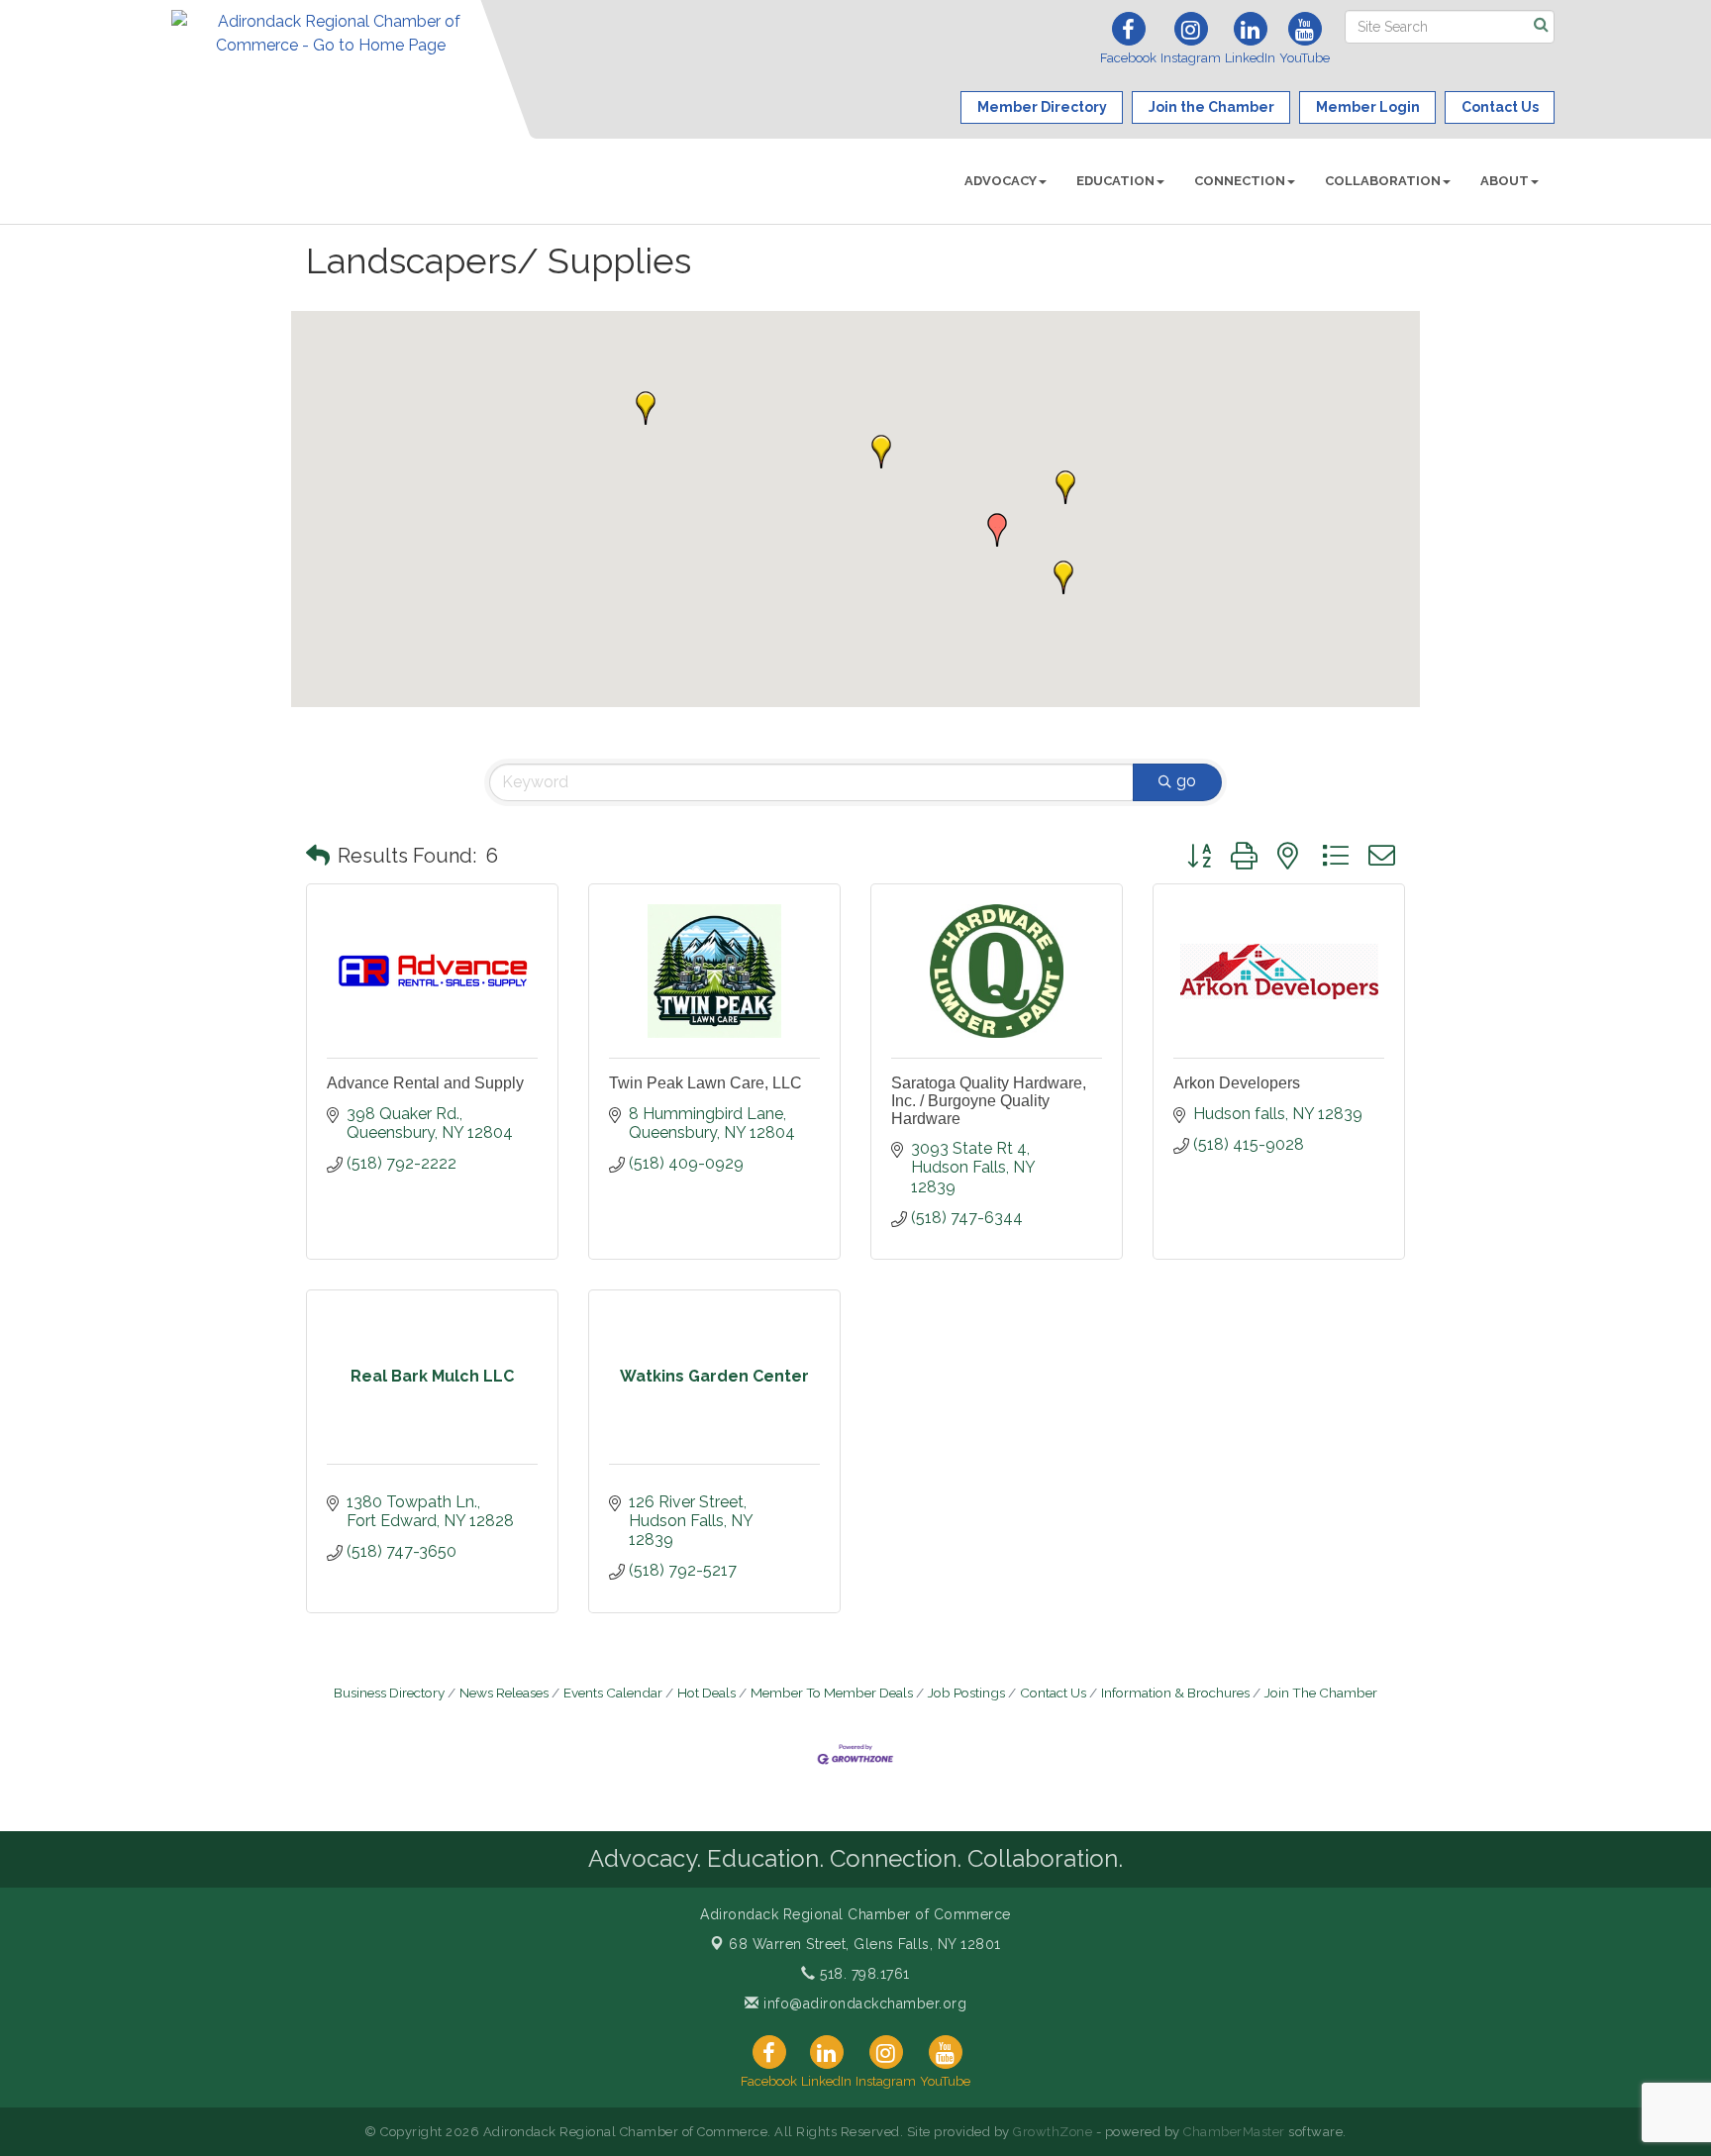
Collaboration (1383, 181)
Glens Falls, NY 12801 (865, 1944)
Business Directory (389, 1693)
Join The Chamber (1321, 1693)
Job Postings (966, 1693)
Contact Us (1053, 1693)
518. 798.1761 (863, 1974)
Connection (1240, 181)
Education (1115, 181)
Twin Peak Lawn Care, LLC (705, 1083)
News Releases (504, 1693)
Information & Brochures (1175, 1693)
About (1505, 181)
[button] (997, 530)
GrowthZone (1053, 2132)
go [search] (1186, 781)
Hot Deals (706, 1693)
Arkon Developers (1237, 1083)
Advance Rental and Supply (425, 1083)
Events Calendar (613, 1693)
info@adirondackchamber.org (863, 2003)
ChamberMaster (1234, 2132)
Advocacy (1001, 181)
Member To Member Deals (832, 1693)
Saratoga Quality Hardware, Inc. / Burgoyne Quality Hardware (989, 1100)
